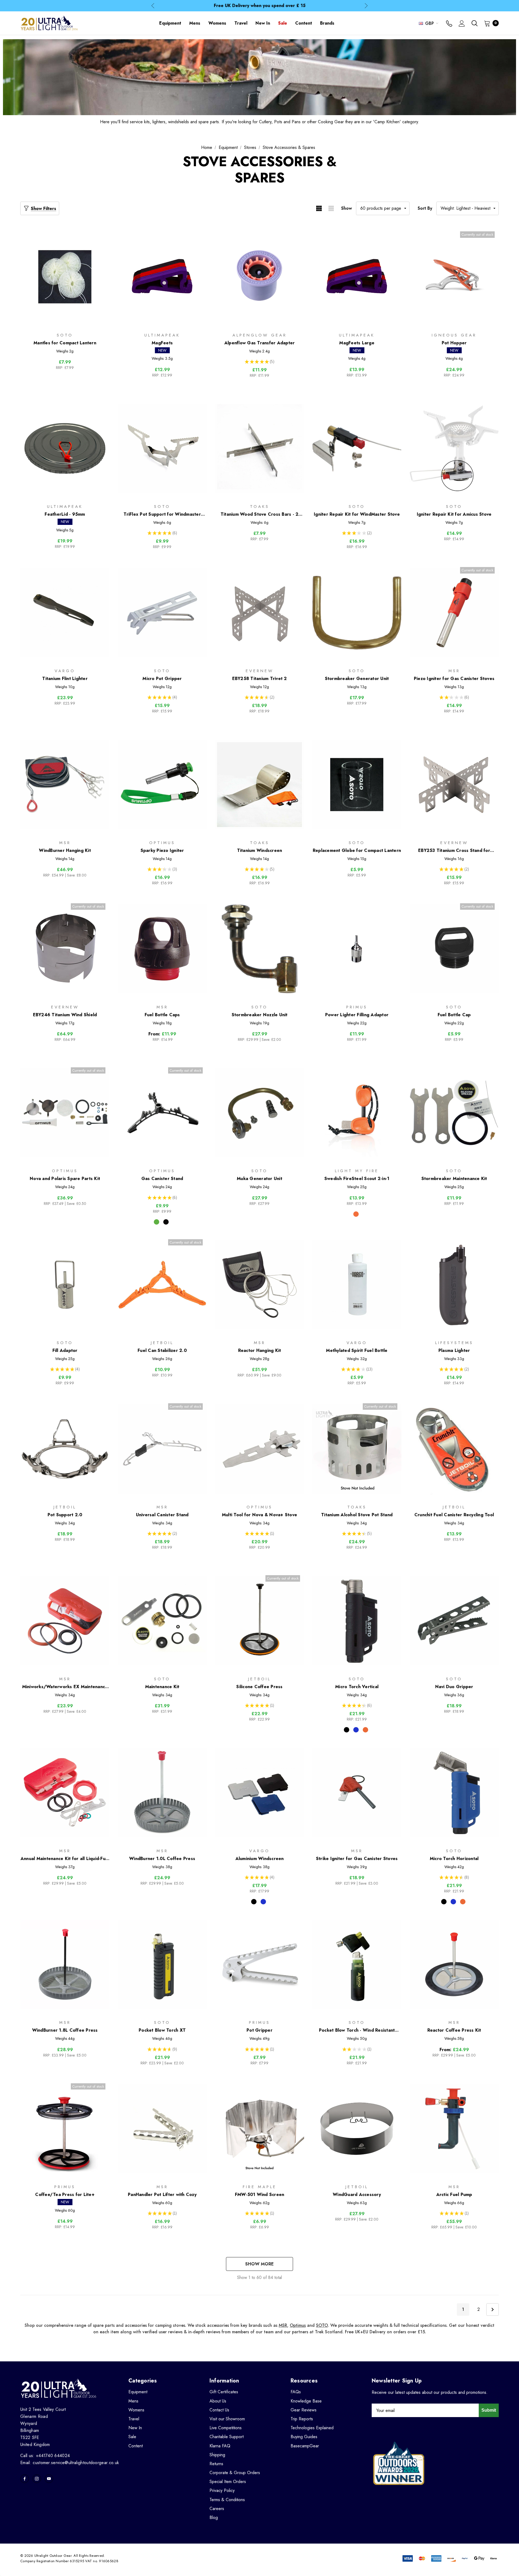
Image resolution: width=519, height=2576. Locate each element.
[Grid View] (319, 208)
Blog (214, 2517)
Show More (259, 2264)
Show (347, 208)
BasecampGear (305, 2446)
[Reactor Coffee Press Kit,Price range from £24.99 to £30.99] (454, 1965)
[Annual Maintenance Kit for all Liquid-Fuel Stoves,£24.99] (65, 1793)
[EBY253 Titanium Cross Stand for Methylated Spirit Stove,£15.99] (454, 784)
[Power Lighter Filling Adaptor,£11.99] (357, 949)
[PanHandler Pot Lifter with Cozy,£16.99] (162, 2129)
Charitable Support (227, 2437)
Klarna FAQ (220, 2446)
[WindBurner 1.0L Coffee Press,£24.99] (162, 1793)
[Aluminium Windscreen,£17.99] (259, 1793)
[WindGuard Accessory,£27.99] (357, 2129)
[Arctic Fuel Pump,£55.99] (454, 2129)
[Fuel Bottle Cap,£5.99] (454, 949)
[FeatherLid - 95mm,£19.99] (65, 449)
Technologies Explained (312, 2428)
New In (135, 2428)
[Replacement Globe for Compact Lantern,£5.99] (357, 784)
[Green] (157, 1222)
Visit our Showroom (227, 2419)
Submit (489, 2410)
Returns (216, 2464)
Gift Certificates (224, 2392)
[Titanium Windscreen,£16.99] (259, 784)
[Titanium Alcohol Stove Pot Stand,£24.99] (357, 1449)
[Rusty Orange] (356, 1214)
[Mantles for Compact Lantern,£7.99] (65, 277)
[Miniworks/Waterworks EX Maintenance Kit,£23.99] (65, 1621)
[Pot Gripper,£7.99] (259, 1965)
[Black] (166, 1222)
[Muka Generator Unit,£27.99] (259, 1113)
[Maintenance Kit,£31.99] (162, 1621)
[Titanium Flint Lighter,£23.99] (65, 613)
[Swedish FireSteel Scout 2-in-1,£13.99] (357, 1113)
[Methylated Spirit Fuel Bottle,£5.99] (357, 1285)
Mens (133, 2401)
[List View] (331, 208)
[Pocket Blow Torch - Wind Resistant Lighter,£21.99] (357, 1965)
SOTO (322, 2325)
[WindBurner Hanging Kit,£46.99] (65, 784)
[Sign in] (462, 24)
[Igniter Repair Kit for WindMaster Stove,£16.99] (357, 449)
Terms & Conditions (227, 2500)
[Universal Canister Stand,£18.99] (162, 1449)
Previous (153, 6)
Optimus (298, 2325)
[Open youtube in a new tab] (49, 2479)
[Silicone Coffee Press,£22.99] (259, 1621)
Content (136, 2446)
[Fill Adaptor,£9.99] (65, 1285)
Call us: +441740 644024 (45, 2456)
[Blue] (356, 1730)
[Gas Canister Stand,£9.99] (162, 1113)
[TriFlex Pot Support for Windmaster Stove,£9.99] (162, 449)
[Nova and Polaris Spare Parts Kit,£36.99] (65, 1113)
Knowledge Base (306, 2401)
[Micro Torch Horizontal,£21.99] (454, 1793)
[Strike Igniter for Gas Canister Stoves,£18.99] (357, 1793)
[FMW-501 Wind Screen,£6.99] (259, 2129)
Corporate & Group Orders (235, 2473)
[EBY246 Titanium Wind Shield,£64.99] (65, 949)
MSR (283, 2325)
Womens (136, 2410)
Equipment (138, 2392)
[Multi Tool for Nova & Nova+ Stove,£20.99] (259, 1449)
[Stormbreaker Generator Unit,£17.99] (357, 613)
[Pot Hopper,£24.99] (454, 277)
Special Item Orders (228, 2482)
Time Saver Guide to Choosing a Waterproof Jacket (259, 6)
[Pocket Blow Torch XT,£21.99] (162, 1965)
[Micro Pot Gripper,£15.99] (162, 613)
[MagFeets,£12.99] (162, 277)
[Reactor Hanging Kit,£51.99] (259, 1285)
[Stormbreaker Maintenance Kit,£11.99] (454, 1113)
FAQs (296, 2392)
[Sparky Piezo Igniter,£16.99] (162, 784)
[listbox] (468, 208)
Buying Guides (304, 2437)
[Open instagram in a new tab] (37, 2479)
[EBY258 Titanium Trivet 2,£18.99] (259, 613)
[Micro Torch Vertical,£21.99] (357, 1621)
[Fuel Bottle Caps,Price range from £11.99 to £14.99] (162, 949)
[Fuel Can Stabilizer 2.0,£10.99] (162, 1285)
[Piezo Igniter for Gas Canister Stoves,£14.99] (454, 613)
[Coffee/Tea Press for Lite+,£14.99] (65, 2129)
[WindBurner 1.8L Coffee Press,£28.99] (65, 1965)
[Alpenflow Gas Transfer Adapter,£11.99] (259, 277)
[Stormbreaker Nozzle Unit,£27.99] (259, 949)
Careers (217, 2509)
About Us (218, 2401)
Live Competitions (226, 2428)
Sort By (425, 208)
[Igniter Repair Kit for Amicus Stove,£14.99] (454, 449)
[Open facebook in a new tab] (25, 2479)
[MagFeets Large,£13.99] (357, 277)
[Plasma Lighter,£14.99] (454, 1285)
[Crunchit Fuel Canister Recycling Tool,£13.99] (454, 1449)
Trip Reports (302, 2419)
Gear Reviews (304, 2410)
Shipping (217, 2455)
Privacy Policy (222, 2490)
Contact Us (219, 2410)
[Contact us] (449, 24)
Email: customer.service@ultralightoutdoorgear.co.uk (70, 2463)
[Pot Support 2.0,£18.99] (65, 1449)
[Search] (474, 23)
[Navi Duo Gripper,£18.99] (454, 1621)
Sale (132, 2437)
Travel (134, 2419)
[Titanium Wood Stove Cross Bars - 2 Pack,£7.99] (259, 449)
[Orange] (365, 1730)
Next (366, 6)
